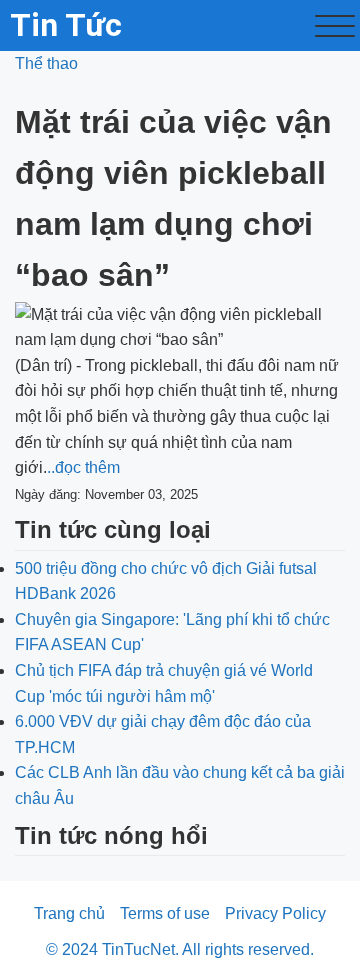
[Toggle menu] (335, 26)
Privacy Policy (275, 913)
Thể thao (46, 63)
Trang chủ (69, 913)
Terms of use (165, 913)
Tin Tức (66, 25)
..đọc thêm (83, 467)
